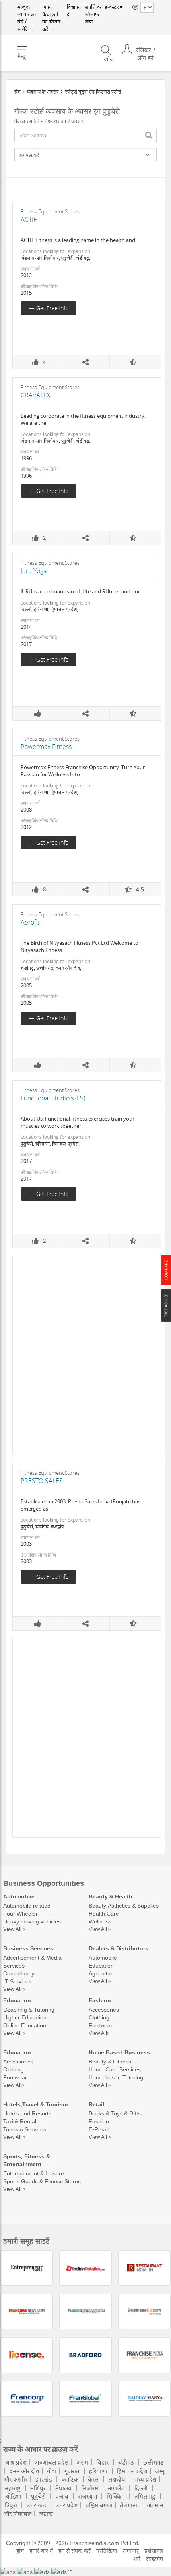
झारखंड (44, 2479)
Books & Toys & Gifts (115, 2113)
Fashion (100, 2000)
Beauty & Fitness (110, 2061)
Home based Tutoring (116, 2077)
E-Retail (99, 2129)
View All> (99, 2033)
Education (101, 1965)
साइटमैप (154, 2559)
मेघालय (63, 2488)
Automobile (103, 1957)
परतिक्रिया (107, 2551)
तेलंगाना (129, 2505)
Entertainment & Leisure (34, 2173)
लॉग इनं (146, 51)
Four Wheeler (20, 1913)
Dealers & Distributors (119, 1948)
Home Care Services (115, 2069)
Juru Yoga (34, 571)
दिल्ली (141, 2488)
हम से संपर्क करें (75, 2551)
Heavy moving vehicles (32, 1921)
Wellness (100, 1921)
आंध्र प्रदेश (16, 2462)
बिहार (102, 2462)
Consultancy (19, 1973)
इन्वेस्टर (110, 7)
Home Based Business (119, 2052)
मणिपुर (38, 2488)
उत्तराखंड (36, 2505)
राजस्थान (87, 2496)
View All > (14, 1929)
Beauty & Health (111, 1896)
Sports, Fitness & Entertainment (27, 2160)
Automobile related (27, 1905)
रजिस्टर (144, 43)
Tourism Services (25, 2129)
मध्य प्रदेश (146, 2479)
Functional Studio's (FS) (53, 1098)
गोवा (52, 2471)
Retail (96, 2104)
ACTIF (29, 219)
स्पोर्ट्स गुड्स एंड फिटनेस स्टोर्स (93, 92)
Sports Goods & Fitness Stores (42, 2181)
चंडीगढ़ (126, 2462)
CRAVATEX (36, 395)
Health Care (104, 1913)
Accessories (104, 2009)
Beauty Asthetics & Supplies (124, 1905)
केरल (93, 2479)
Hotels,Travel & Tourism (35, 2104)
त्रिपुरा (11, 2505)
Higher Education (25, 2017)
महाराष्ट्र (13, 2488)
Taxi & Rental (20, 2121)
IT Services (17, 1981)
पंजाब (62, 2496)
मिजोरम (90, 2488)
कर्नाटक (70, 2479)
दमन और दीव (24, 2471)
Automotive (19, 1896)
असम (82, 2462)
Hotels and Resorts (27, 2113)
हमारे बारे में (41, 2551)
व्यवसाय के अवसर (43, 92)
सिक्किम (116, 2496)
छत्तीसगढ (153, 2462)
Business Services (28, 1948)
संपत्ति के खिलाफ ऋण (89, 12)
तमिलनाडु (145, 2496)
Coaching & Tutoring (29, 2009)
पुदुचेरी (38, 2496)
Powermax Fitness (46, 747)
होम (17, 92)
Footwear (101, 2025)
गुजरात (72, 2471)
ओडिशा (13, 2496)
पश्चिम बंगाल (99, 2505)
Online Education (25, 2025)
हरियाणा (98, 2471)
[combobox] (85, 135)
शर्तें (137, 2559)
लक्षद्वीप (117, 2479)
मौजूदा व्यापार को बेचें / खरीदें (26, 12)
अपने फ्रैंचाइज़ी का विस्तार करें (51, 12)
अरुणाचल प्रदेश (51, 2462)
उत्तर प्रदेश (67, 2505)
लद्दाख (46, 2513)
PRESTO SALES (42, 1481)
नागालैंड (116, 2488)
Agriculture (102, 1973)
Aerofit (30, 922)
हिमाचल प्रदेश (132, 2471)
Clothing (99, 2017)
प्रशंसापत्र (154, 2551)
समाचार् (131, 2551)
